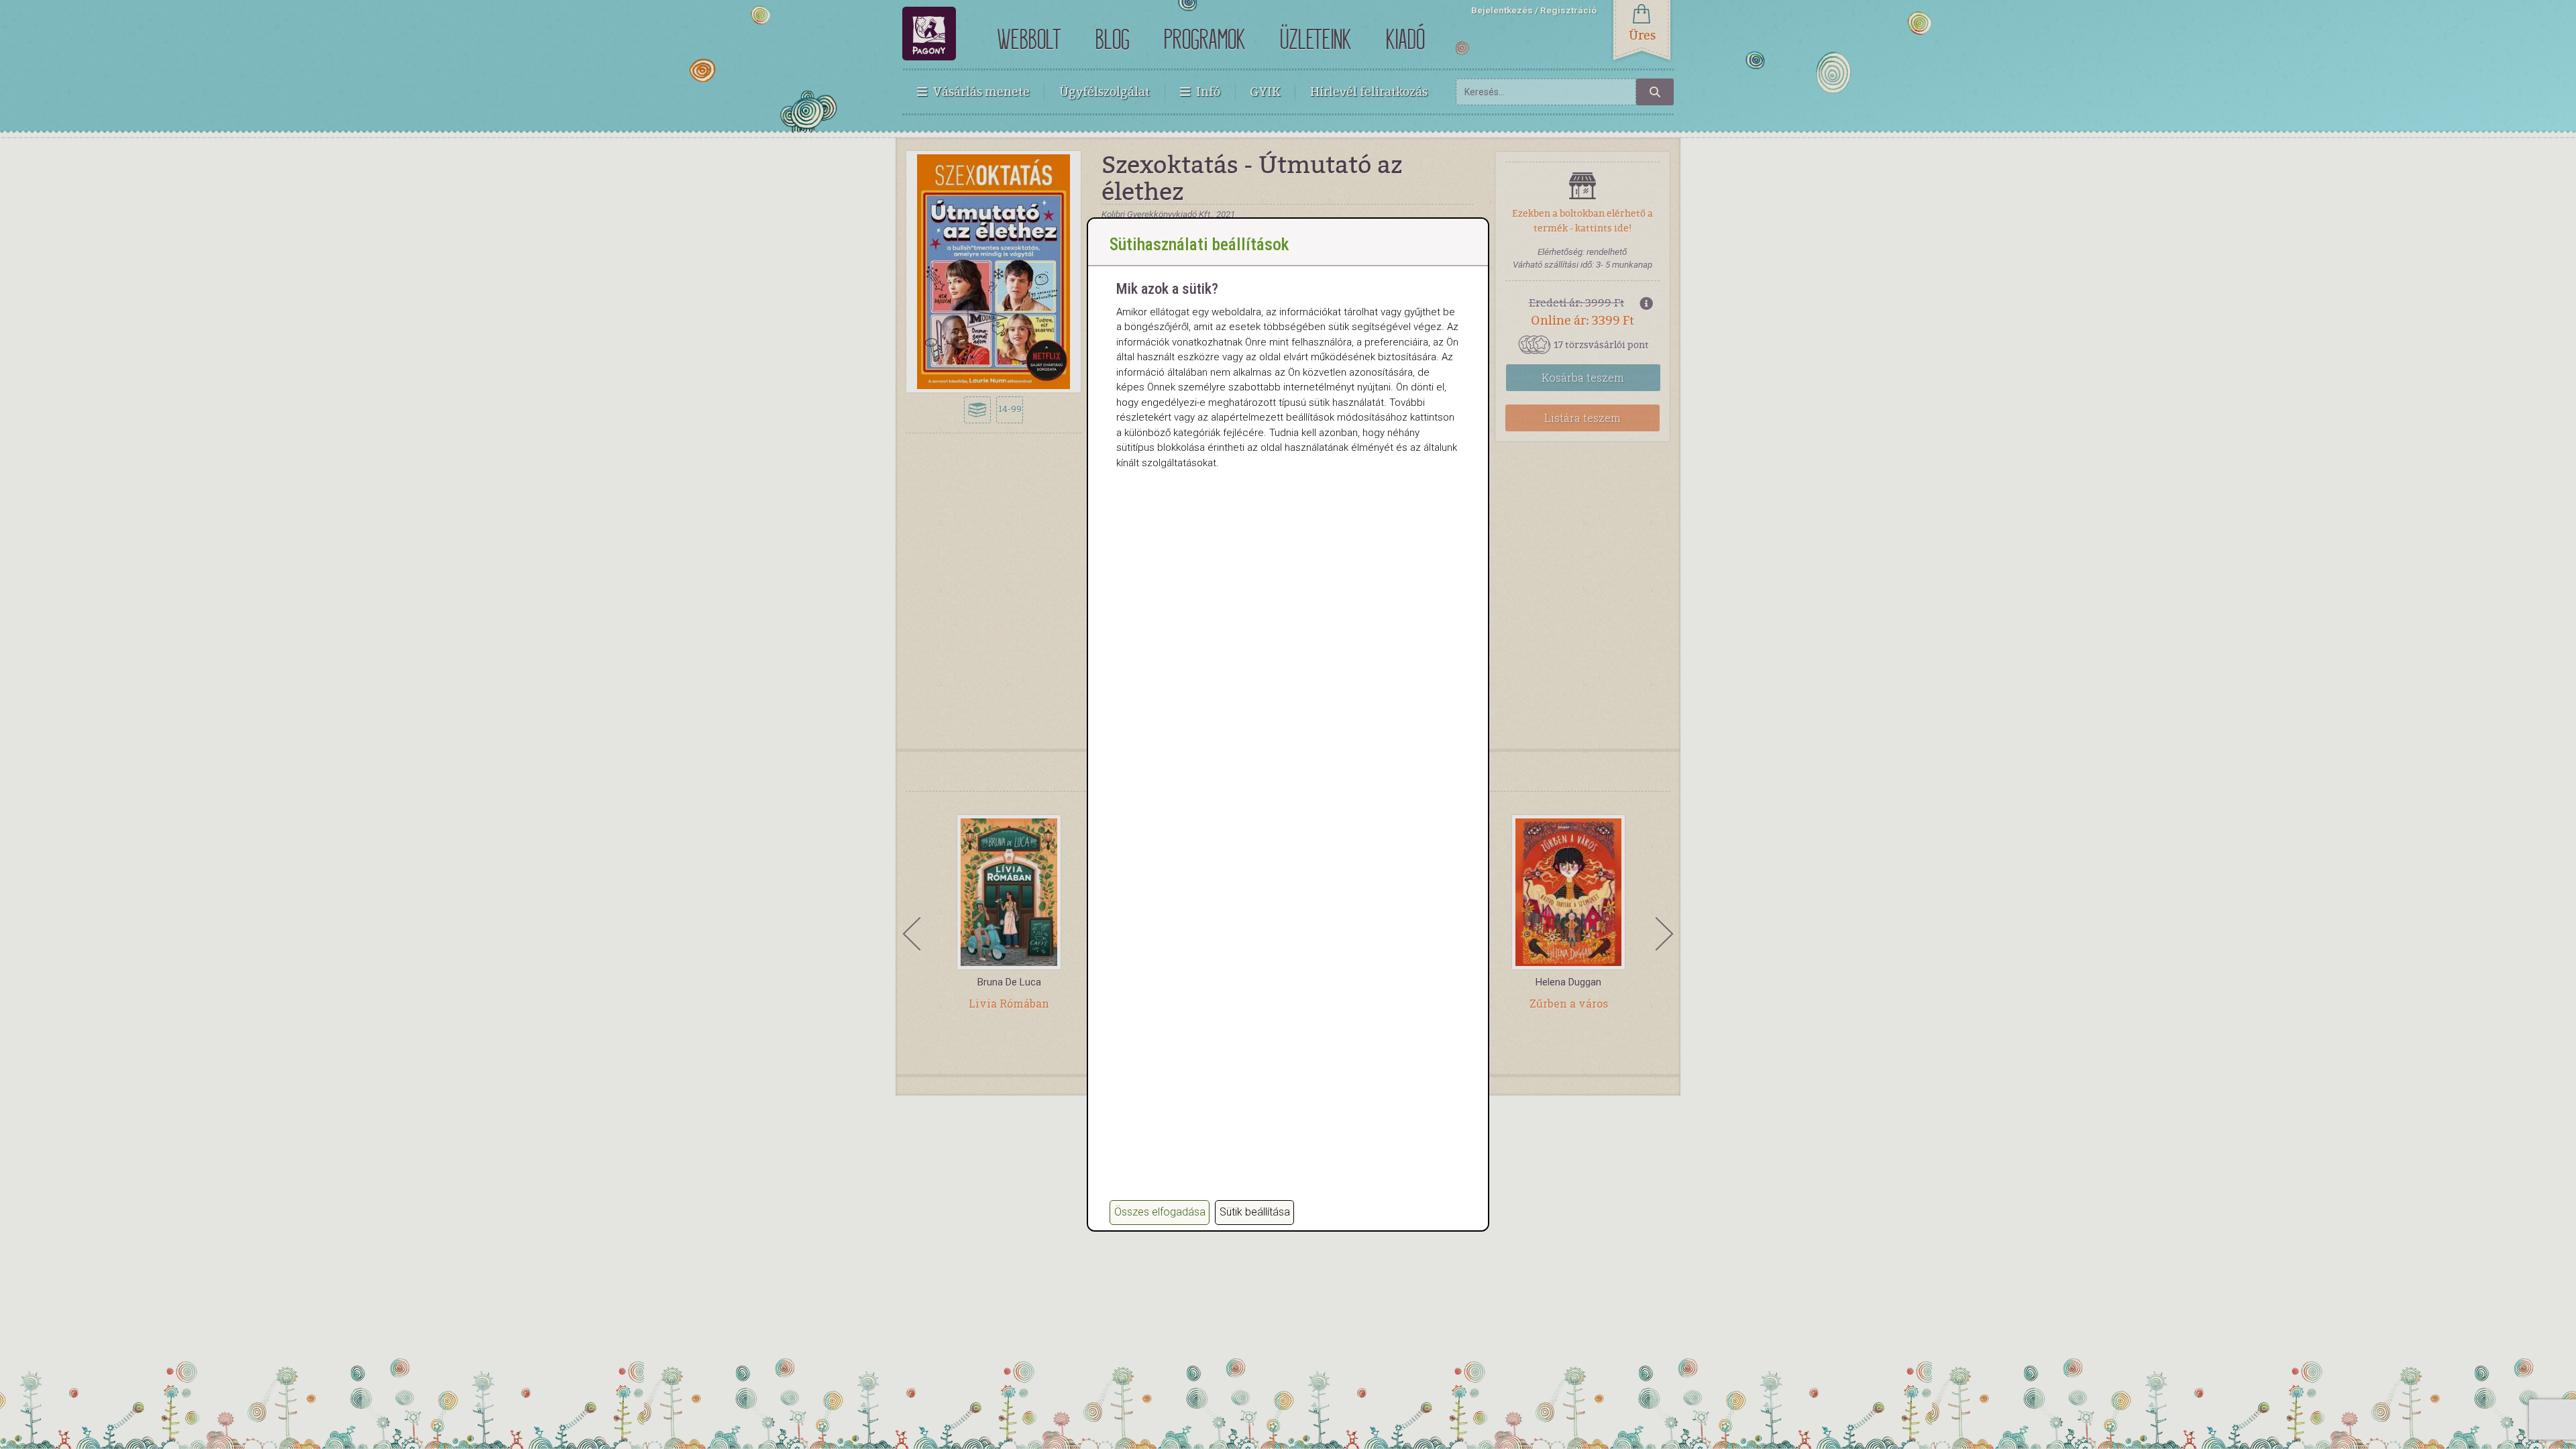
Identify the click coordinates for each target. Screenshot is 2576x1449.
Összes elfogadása (1160, 1212)
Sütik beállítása (1255, 1212)
